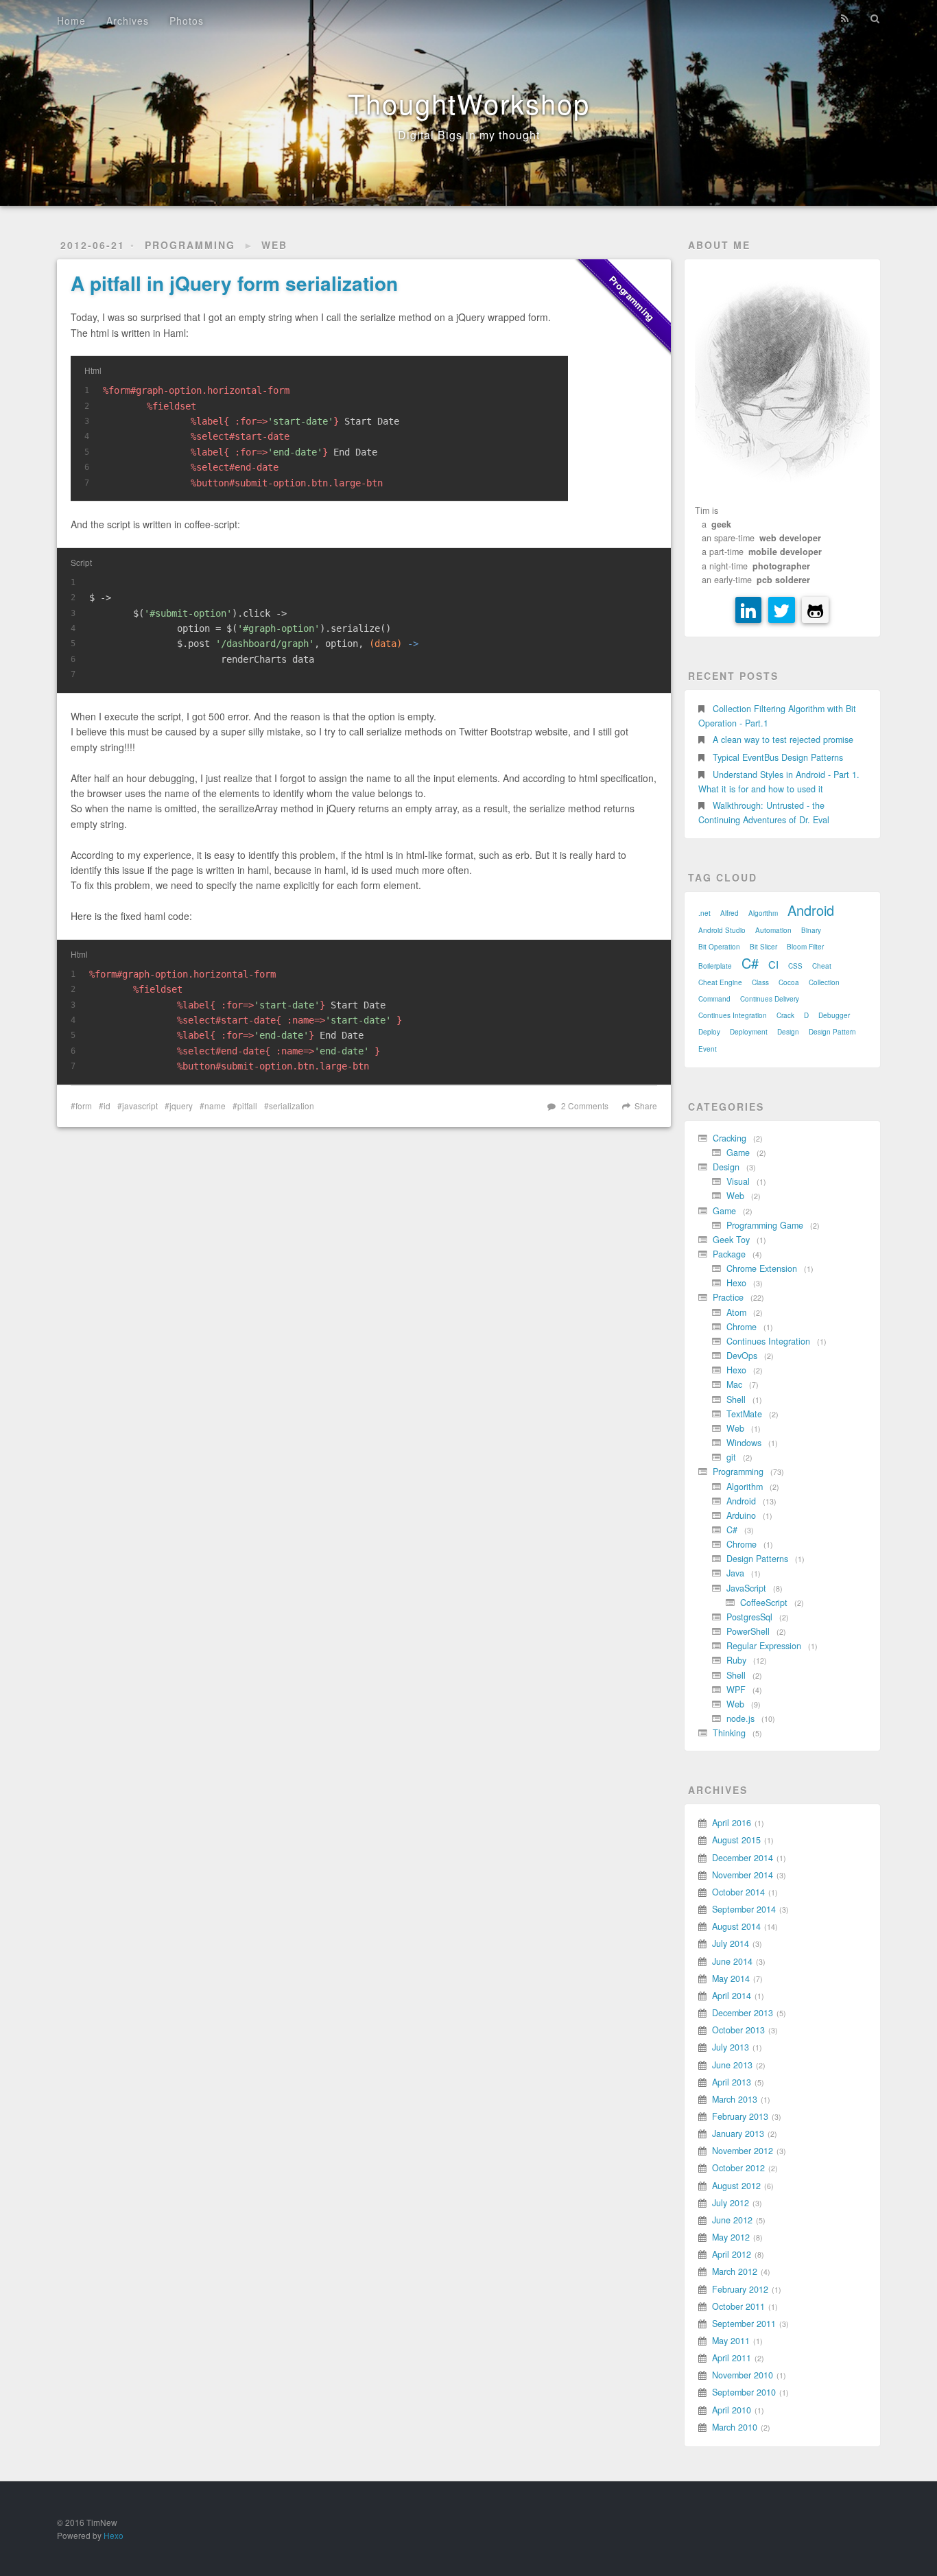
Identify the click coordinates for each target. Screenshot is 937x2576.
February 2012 (740, 2289)
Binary (811, 930)
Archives (128, 21)
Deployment (749, 1032)
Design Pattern (832, 1032)
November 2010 (743, 2375)
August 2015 (736, 1840)
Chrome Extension (762, 1268)
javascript (140, 1106)
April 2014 (732, 1996)
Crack (785, 1015)
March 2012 (735, 2271)
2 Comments (585, 1106)
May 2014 (731, 1978)
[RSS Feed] (845, 19)
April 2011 (732, 2358)
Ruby (736, 1660)
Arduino (741, 1515)
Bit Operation (719, 947)
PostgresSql (749, 1617)
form (84, 1106)
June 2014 (732, 1961)
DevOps (742, 1356)
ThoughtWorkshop (469, 103)
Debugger (834, 1015)
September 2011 (744, 2324)
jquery (181, 1106)
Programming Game (765, 1225)
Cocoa (789, 982)
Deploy (709, 1032)
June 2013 (732, 2065)
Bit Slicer (763, 947)
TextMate (744, 1414)
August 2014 (736, 1926)
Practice (728, 1297)
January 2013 (738, 2134)
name (215, 1106)
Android (811, 910)
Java (735, 1573)
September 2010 (744, 2392)
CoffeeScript (764, 1603)
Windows (744, 1443)
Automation (773, 930)
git (731, 1457)
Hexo (736, 1283)
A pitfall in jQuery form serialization (234, 283)
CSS (795, 966)
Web (274, 245)
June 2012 (732, 2220)
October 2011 (738, 2306)
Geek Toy (731, 1240)
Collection (824, 982)
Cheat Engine (720, 982)
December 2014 (743, 1858)
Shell (736, 1399)
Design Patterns (757, 1559)
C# (750, 963)
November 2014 (743, 1875)
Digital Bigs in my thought (469, 135)
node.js (740, 1718)
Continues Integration (733, 1015)
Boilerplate (715, 966)
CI (773, 964)
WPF (736, 1690)
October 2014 (738, 1892)
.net (704, 913)
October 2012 (738, 2168)
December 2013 (743, 2013)
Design (788, 1032)
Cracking (730, 1138)
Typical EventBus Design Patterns (778, 757)
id (107, 1106)
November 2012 (743, 2151)
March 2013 (735, 2099)
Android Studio (722, 930)
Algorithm (763, 913)
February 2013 (740, 2116)
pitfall (247, 1106)
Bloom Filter (805, 947)
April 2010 (732, 2410)
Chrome (742, 1327)
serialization (292, 1106)
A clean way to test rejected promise (783, 740)
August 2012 (736, 2186)
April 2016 (732, 1823)
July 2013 (731, 2047)
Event (708, 1049)
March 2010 (735, 2427)
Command (714, 999)
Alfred (730, 913)
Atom (736, 1312)
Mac (734, 1384)
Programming (190, 245)
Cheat (822, 966)
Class (760, 982)
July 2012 (731, 2203)
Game (738, 1153)
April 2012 (732, 2254)
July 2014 (731, 1943)
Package (729, 1254)
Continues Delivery (770, 999)
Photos (187, 21)
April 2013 (732, 2082)
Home (71, 21)
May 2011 (731, 2341)
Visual (738, 1181)
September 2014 (744, 1909)
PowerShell (748, 1631)
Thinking (729, 1733)
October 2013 (738, 2030)
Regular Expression (764, 1646)
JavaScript (746, 1588)
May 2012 (731, 2237)
